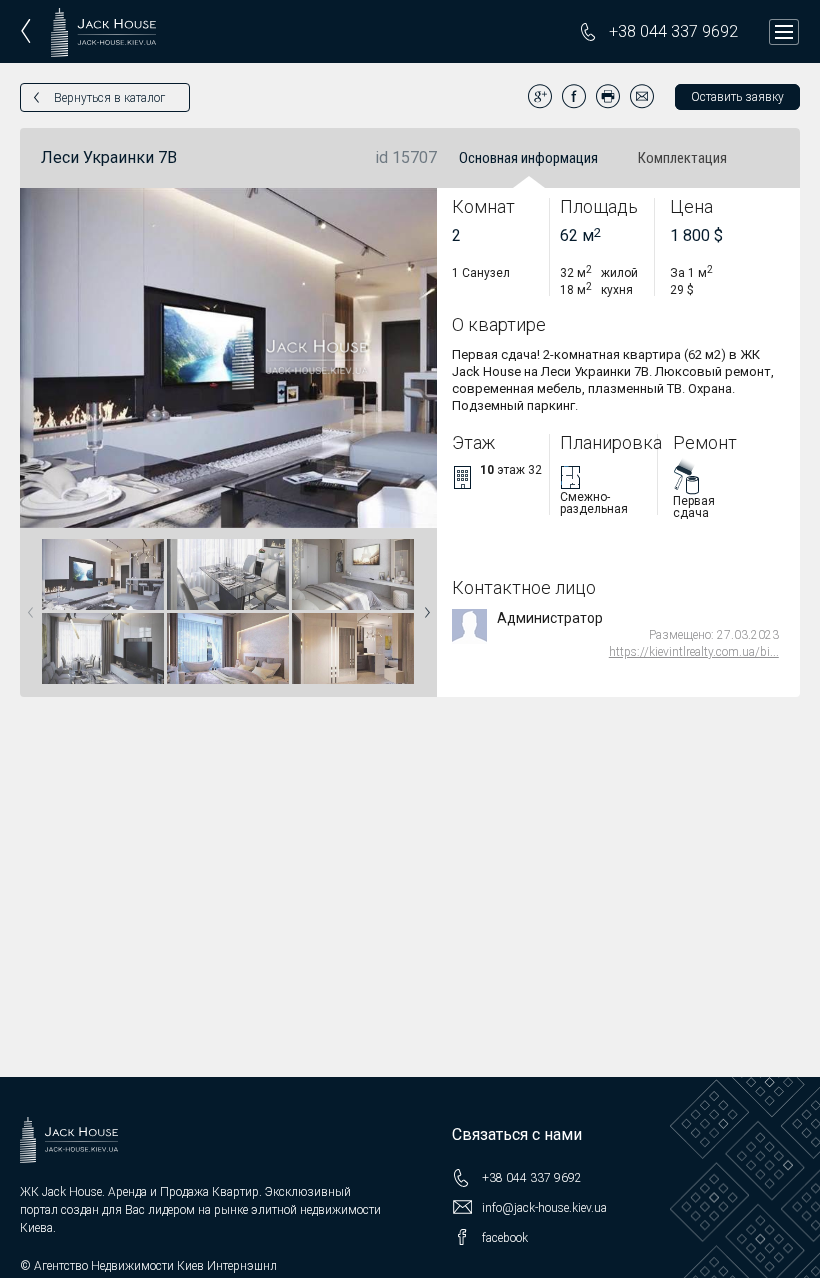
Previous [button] (27, 606)
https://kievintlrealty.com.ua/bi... (694, 652)
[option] (103, 612)
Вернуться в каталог (109, 98)
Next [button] (423, 606)
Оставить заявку (737, 97)
